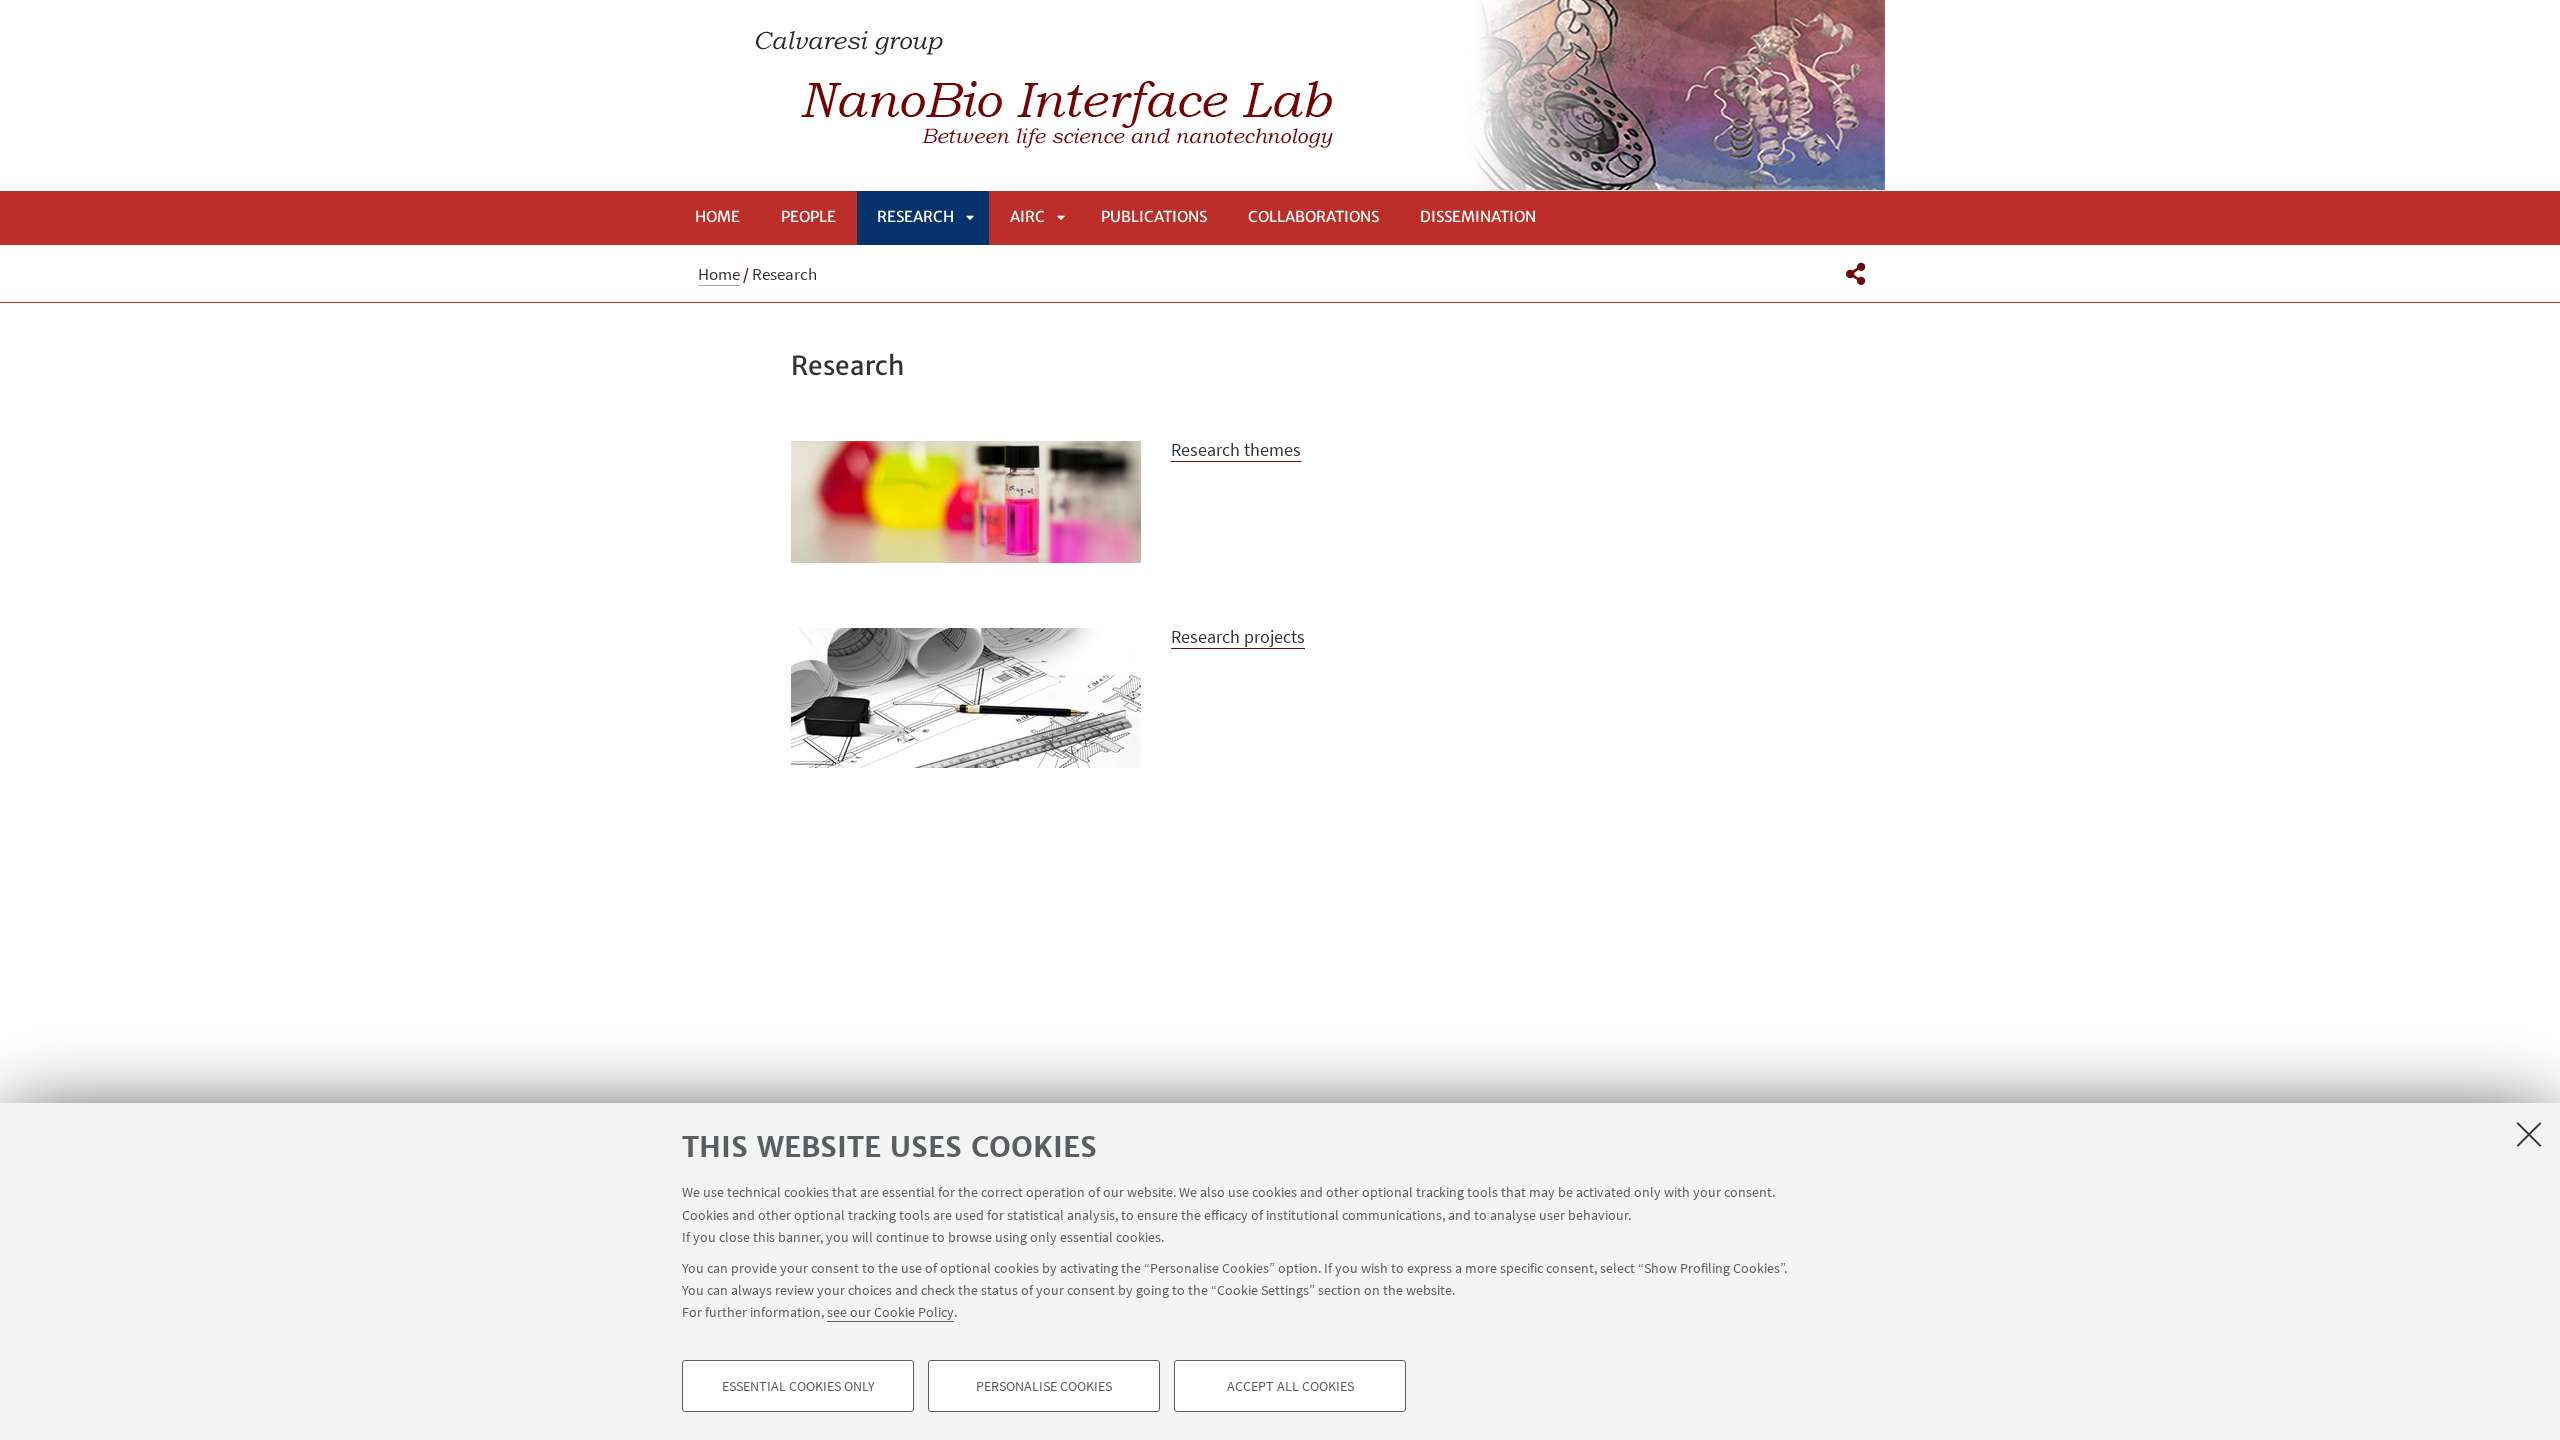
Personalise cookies (1044, 1386)
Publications (1154, 216)
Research (915, 216)
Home (717, 216)
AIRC (1027, 216)
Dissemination (1478, 216)
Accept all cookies (1290, 1386)
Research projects (1238, 636)
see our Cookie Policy (890, 1312)
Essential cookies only (798, 1386)
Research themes (1236, 449)
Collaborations (1313, 216)
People (808, 216)
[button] (1855, 274)
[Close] (2529, 1134)
